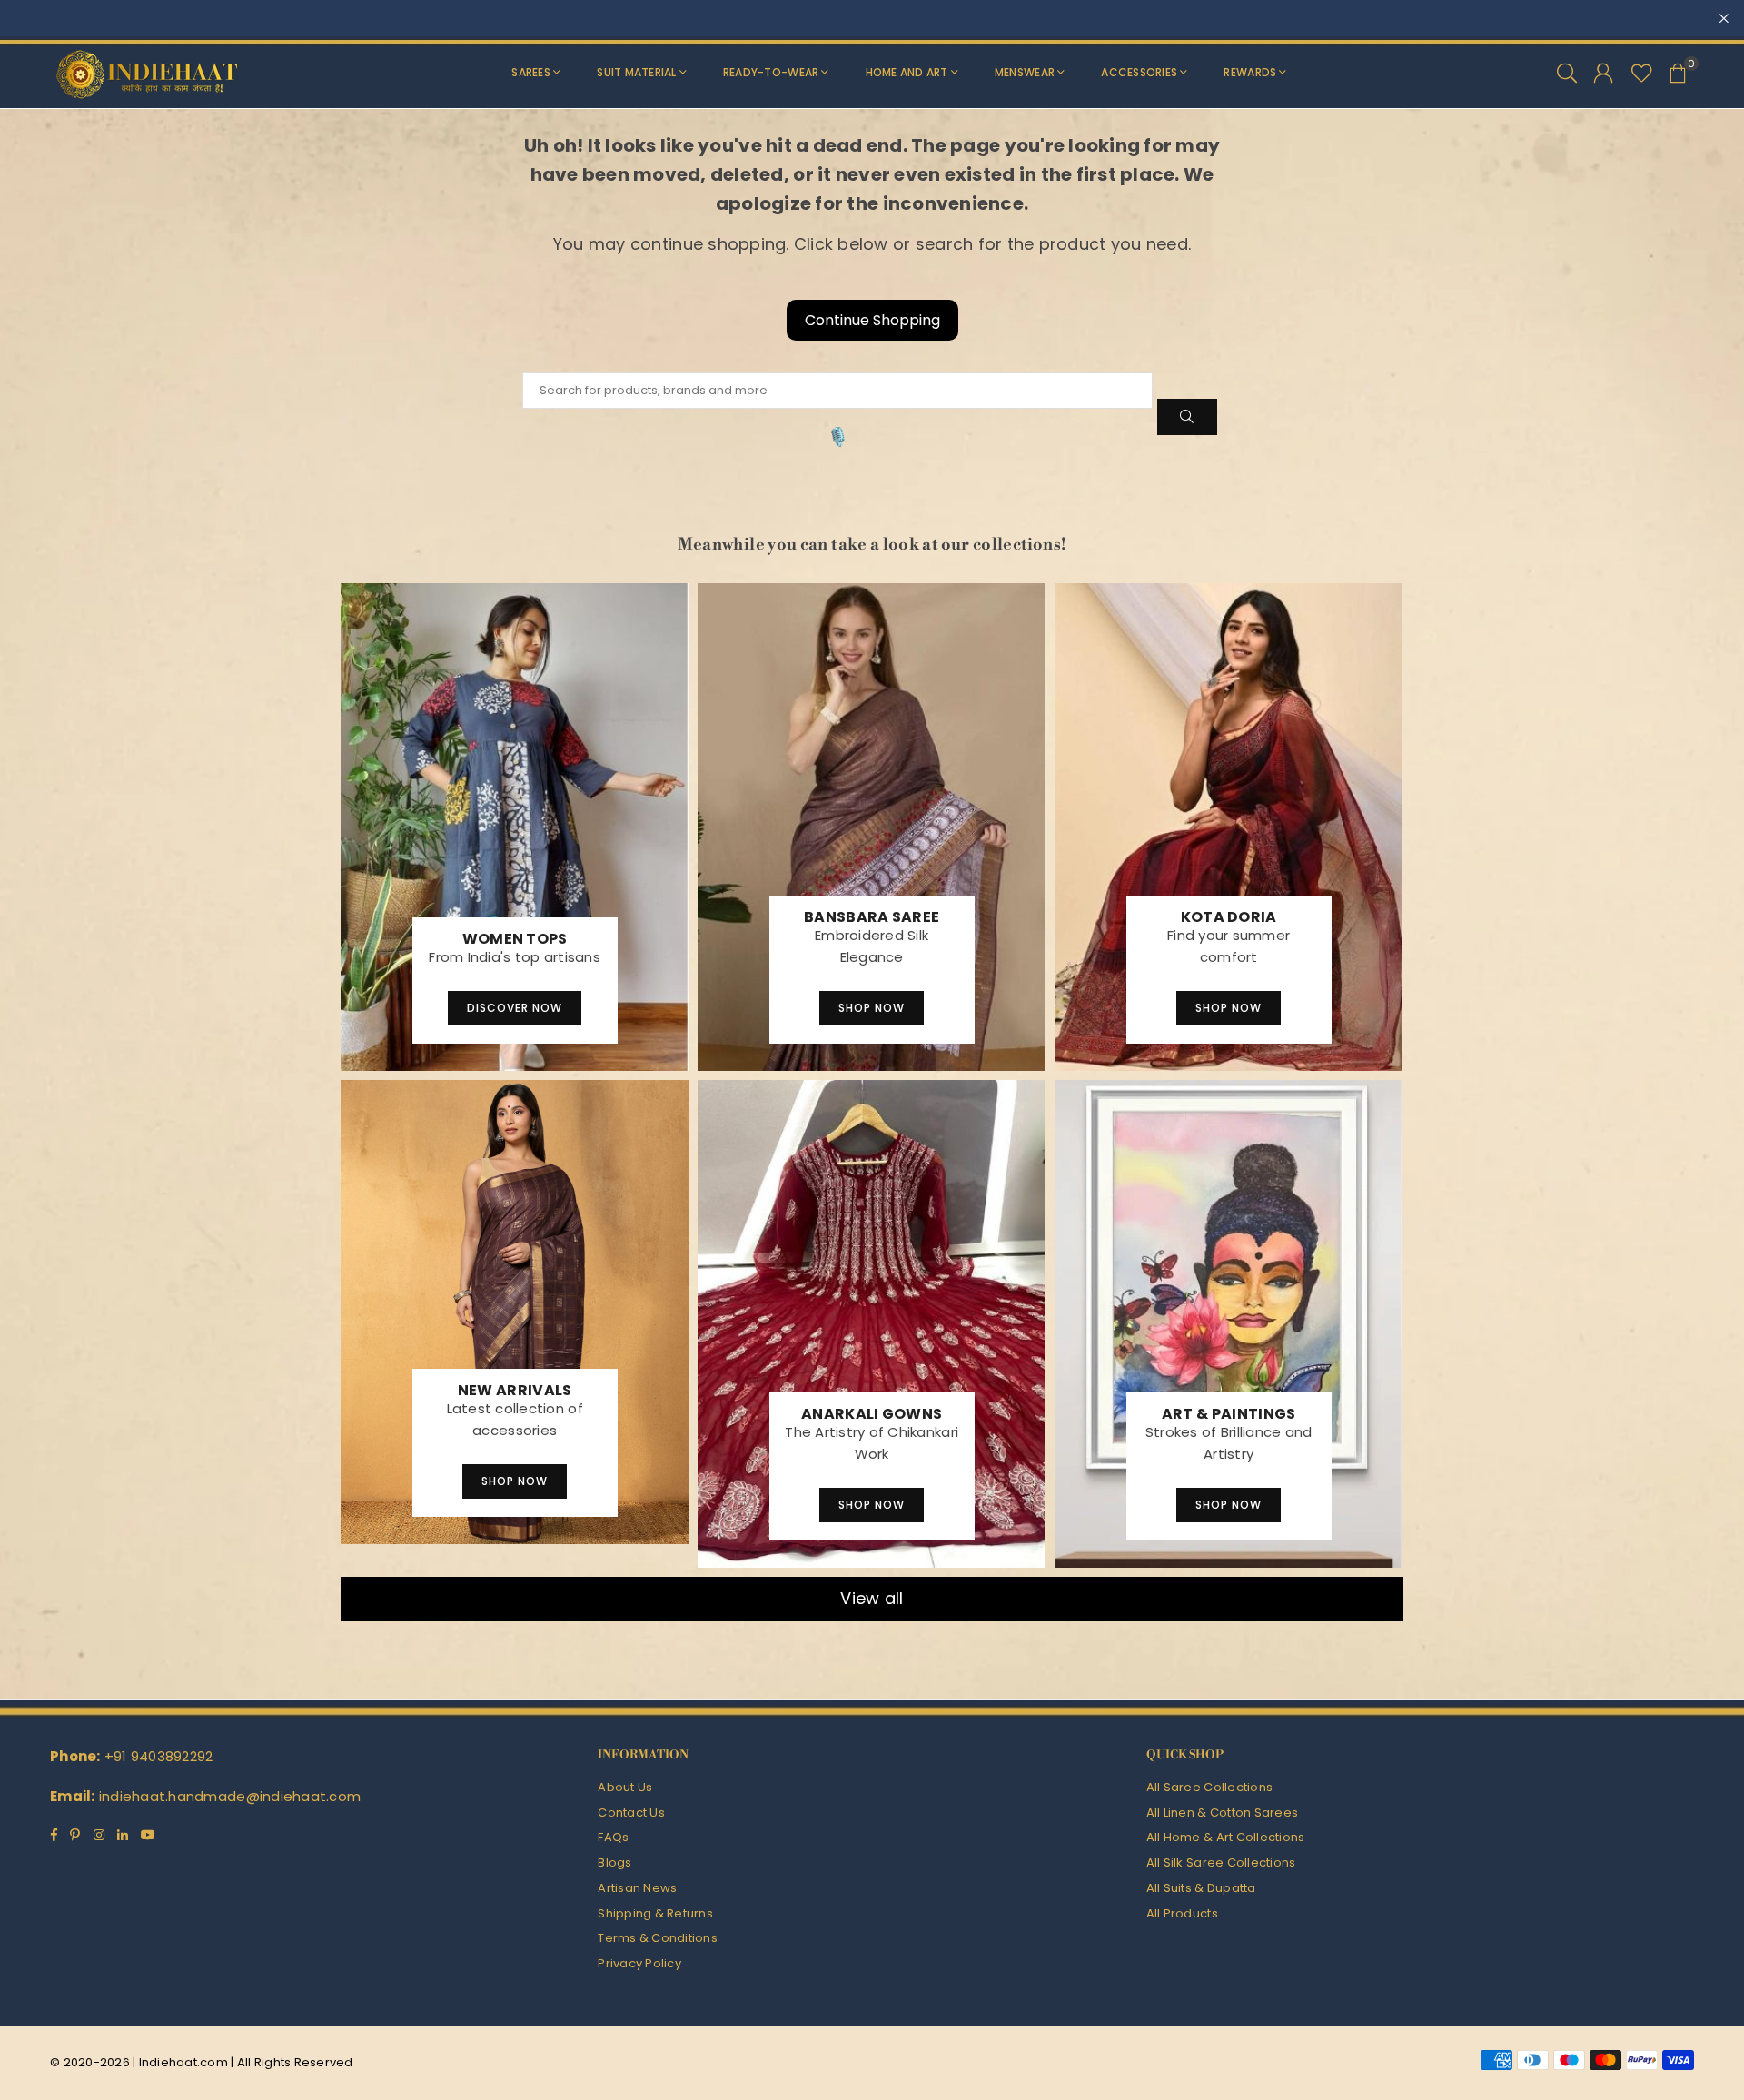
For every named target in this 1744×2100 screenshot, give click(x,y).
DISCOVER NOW (515, 1008)
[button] (1678, 73)
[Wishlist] (1642, 73)
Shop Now (872, 1008)
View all (872, 1598)
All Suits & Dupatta (1201, 1888)
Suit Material (636, 72)
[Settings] (1603, 73)
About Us (625, 1787)
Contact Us (631, 1813)
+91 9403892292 (159, 1756)
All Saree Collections (1209, 1787)
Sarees (531, 72)
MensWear (1025, 72)
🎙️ (838, 437)
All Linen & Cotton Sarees (1223, 1813)
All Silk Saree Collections (1221, 1862)
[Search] (1567, 73)
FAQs (613, 1837)
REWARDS (1250, 72)
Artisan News (637, 1888)
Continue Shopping (872, 320)
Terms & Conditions (658, 1938)
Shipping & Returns (655, 1913)
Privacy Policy (639, 1963)
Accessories (1139, 72)
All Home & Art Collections (1226, 1837)
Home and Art (907, 72)
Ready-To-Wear (771, 72)
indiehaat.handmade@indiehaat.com (230, 1796)
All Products (1182, 1913)
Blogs (614, 1862)
